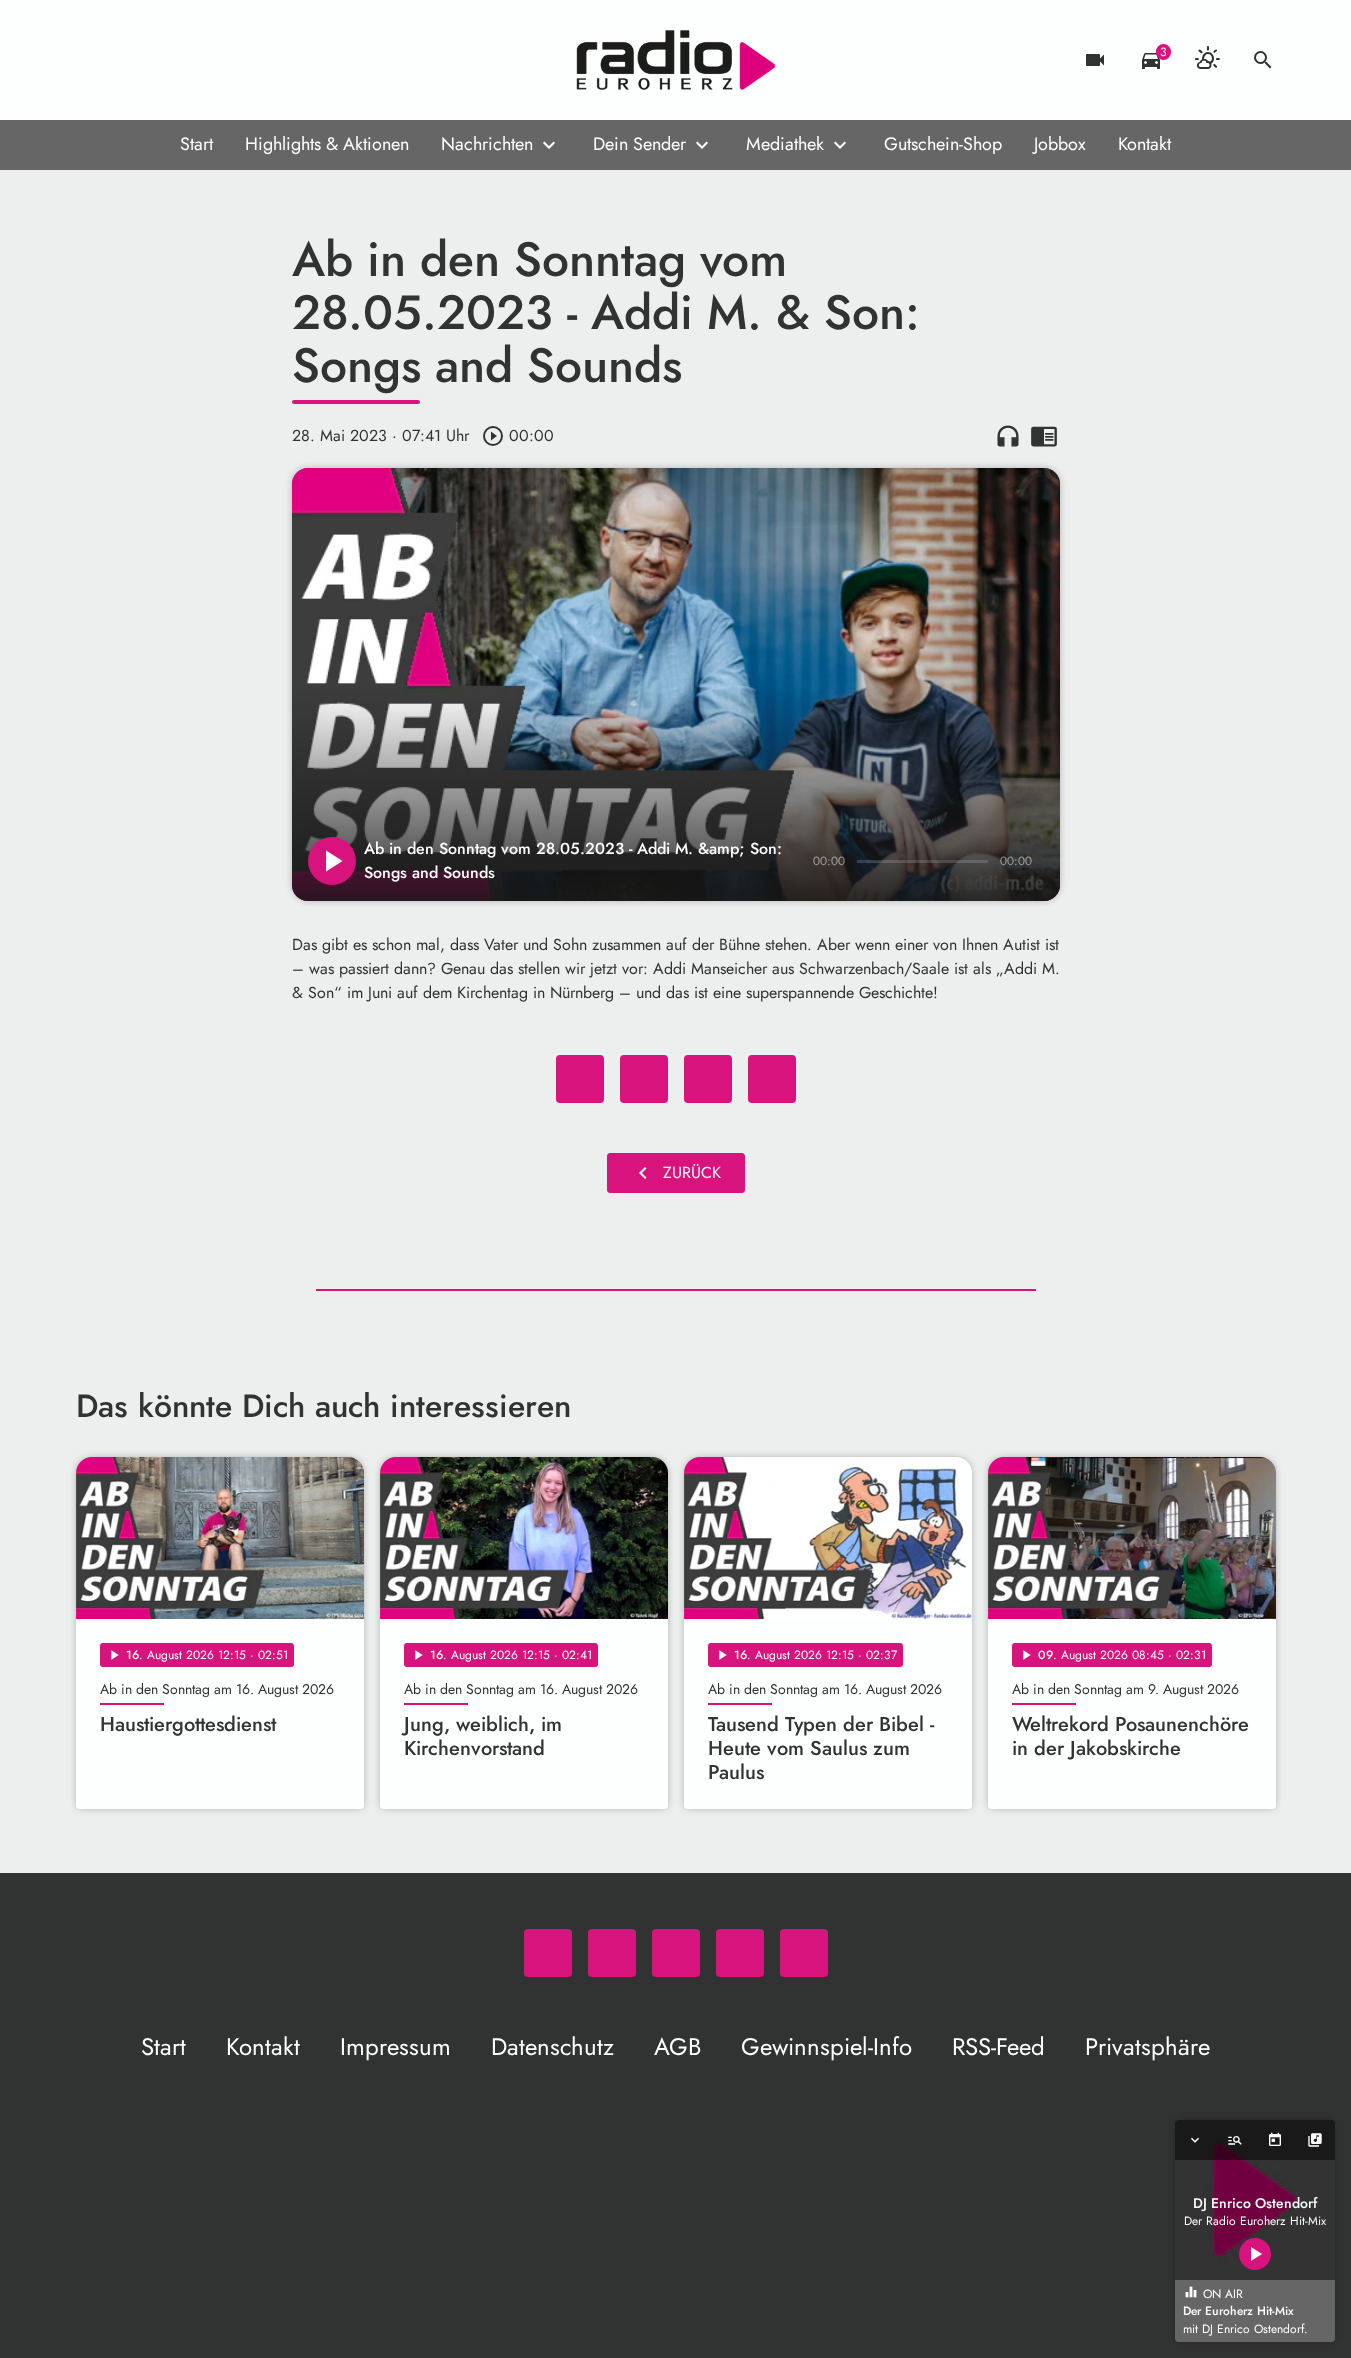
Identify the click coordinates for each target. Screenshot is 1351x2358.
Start (196, 144)
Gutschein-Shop (943, 144)
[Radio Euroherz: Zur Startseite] (676, 60)
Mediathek (785, 144)
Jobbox (1060, 144)
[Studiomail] (216, 60)
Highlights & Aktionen (327, 144)
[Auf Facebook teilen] (580, 1079)
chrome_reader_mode (1044, 436)
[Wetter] (1207, 60)
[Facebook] (136, 60)
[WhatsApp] (96, 60)
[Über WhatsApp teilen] (708, 1079)
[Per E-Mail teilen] (772, 1079)
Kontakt (1144, 144)
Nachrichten (487, 144)
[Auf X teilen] (644, 1079)
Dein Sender (639, 144)
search (1263, 60)
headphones (1008, 436)
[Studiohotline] (256, 60)
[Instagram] (176, 60)
